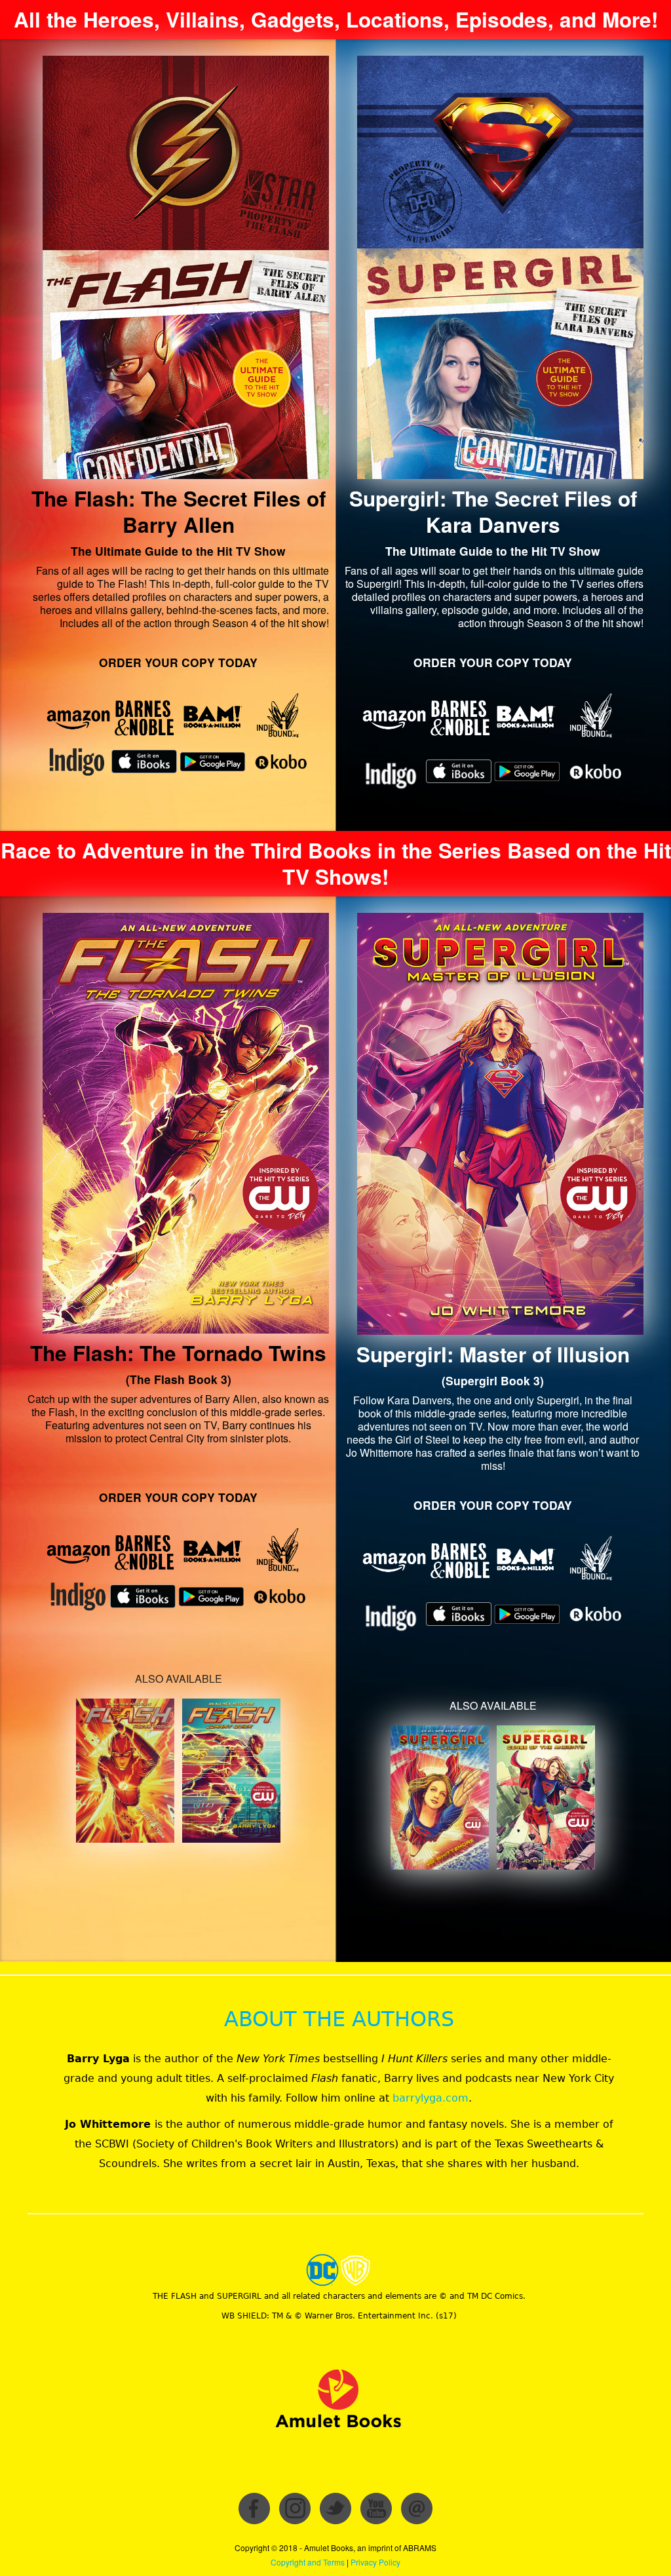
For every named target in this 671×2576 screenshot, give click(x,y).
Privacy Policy (375, 2562)
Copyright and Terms (308, 2562)
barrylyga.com (431, 2098)
